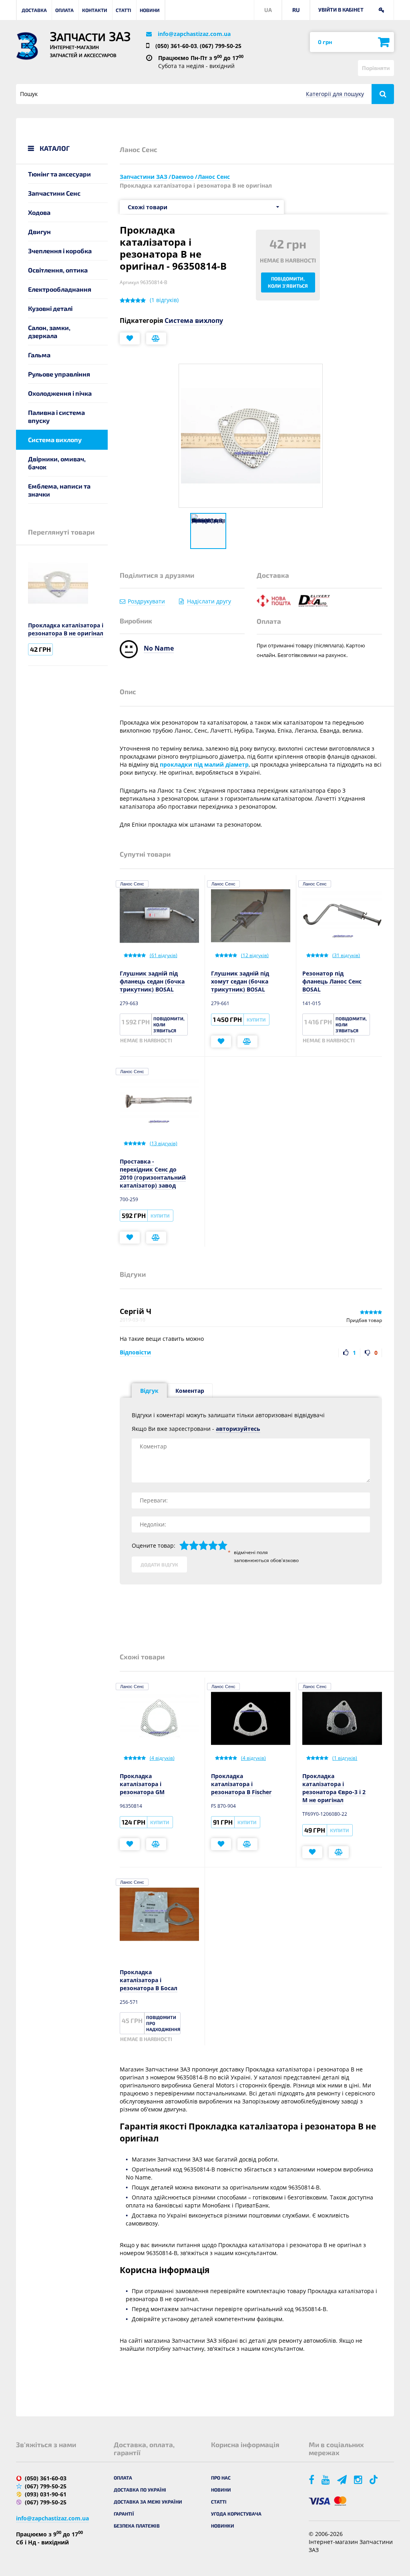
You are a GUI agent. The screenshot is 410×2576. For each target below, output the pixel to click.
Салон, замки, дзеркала (49, 332)
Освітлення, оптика (58, 270)
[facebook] (312, 2479)
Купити (256, 1020)
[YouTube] (326, 2479)
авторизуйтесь (238, 1429)
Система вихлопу (55, 440)
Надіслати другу (209, 601)
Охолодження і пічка (60, 393)
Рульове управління (59, 374)
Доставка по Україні (140, 2490)
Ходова (39, 212)
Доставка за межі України (148, 2502)
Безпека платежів (137, 2526)
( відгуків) (164, 300)
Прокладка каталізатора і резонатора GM (142, 1784)
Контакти (95, 10)
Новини (150, 10)
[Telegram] (343, 2479)
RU (296, 10)
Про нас (221, 2478)
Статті (124, 10)
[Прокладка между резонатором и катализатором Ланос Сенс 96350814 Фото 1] (208, 531)
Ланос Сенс (132, 884)
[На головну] (27, 46)
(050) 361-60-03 (176, 46)
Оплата (64, 10)
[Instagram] (359, 2479)
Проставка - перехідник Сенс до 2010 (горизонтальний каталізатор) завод (153, 1173)
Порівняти (376, 68)
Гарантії (124, 2514)
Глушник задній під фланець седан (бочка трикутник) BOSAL (152, 981)
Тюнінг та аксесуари (59, 174)
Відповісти (135, 1352)
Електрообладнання (60, 289)
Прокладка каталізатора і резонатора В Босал (149, 1980)
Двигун (39, 231)
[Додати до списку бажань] (130, 339)
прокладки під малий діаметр (204, 764)
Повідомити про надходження (163, 2023)
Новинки (223, 2526)
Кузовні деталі (50, 308)
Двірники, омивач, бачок (57, 463)
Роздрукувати (146, 601)
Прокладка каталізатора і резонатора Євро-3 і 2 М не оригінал (334, 1788)
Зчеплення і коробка (60, 251)
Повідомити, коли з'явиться (288, 282)
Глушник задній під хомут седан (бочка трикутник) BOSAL (240, 981)
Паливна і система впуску (56, 416)
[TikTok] (375, 2479)
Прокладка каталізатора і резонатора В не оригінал (66, 629)
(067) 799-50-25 (221, 46)
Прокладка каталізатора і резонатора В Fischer (241, 1784)
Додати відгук (159, 1564)
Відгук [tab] (149, 1391)
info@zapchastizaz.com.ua (194, 34)
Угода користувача (236, 2514)
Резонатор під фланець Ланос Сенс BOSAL (332, 981)
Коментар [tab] (190, 1391)
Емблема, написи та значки (59, 490)
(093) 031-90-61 (46, 2494)
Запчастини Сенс (54, 193)
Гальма (39, 355)
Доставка (34, 10)
